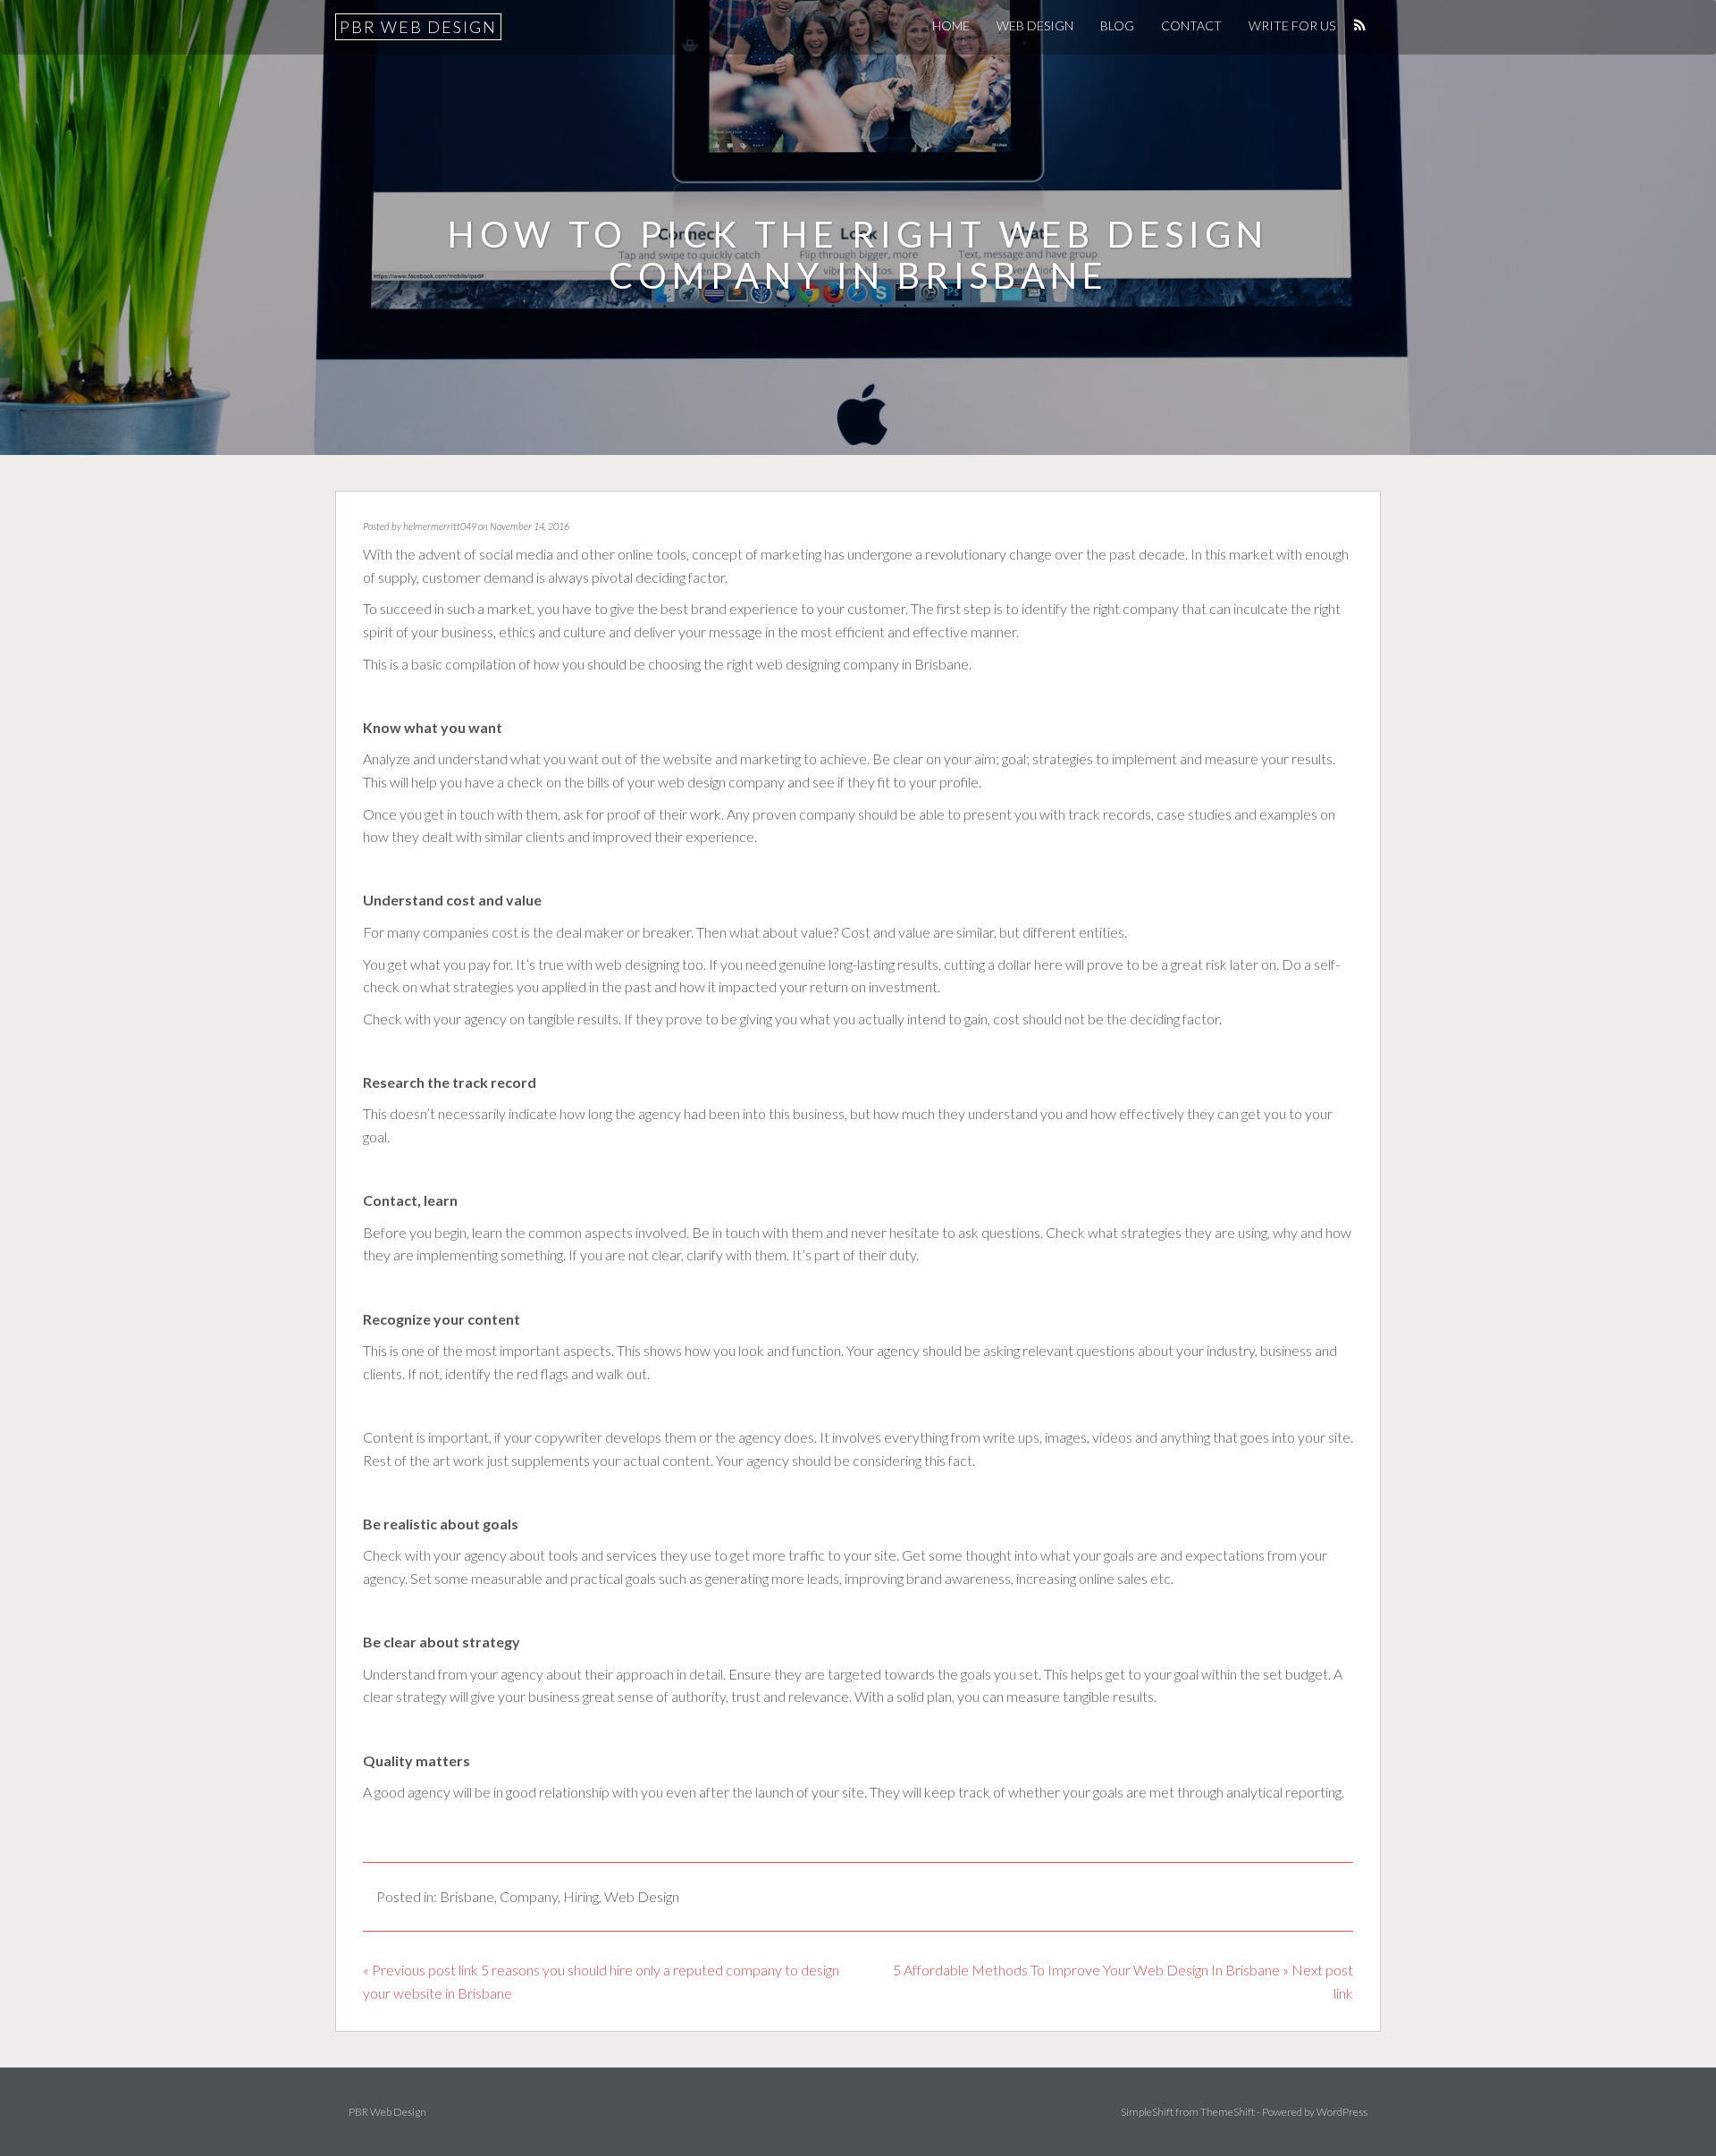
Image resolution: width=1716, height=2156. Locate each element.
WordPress (1342, 2112)
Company (529, 1896)
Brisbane (467, 1896)
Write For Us (1292, 25)
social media (516, 554)
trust (746, 1696)
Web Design (1035, 25)
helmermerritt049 (440, 526)
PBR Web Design (418, 27)
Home (951, 25)
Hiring (581, 1896)
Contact (1191, 25)
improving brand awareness (928, 1578)
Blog (1117, 25)
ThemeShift (1228, 2112)
